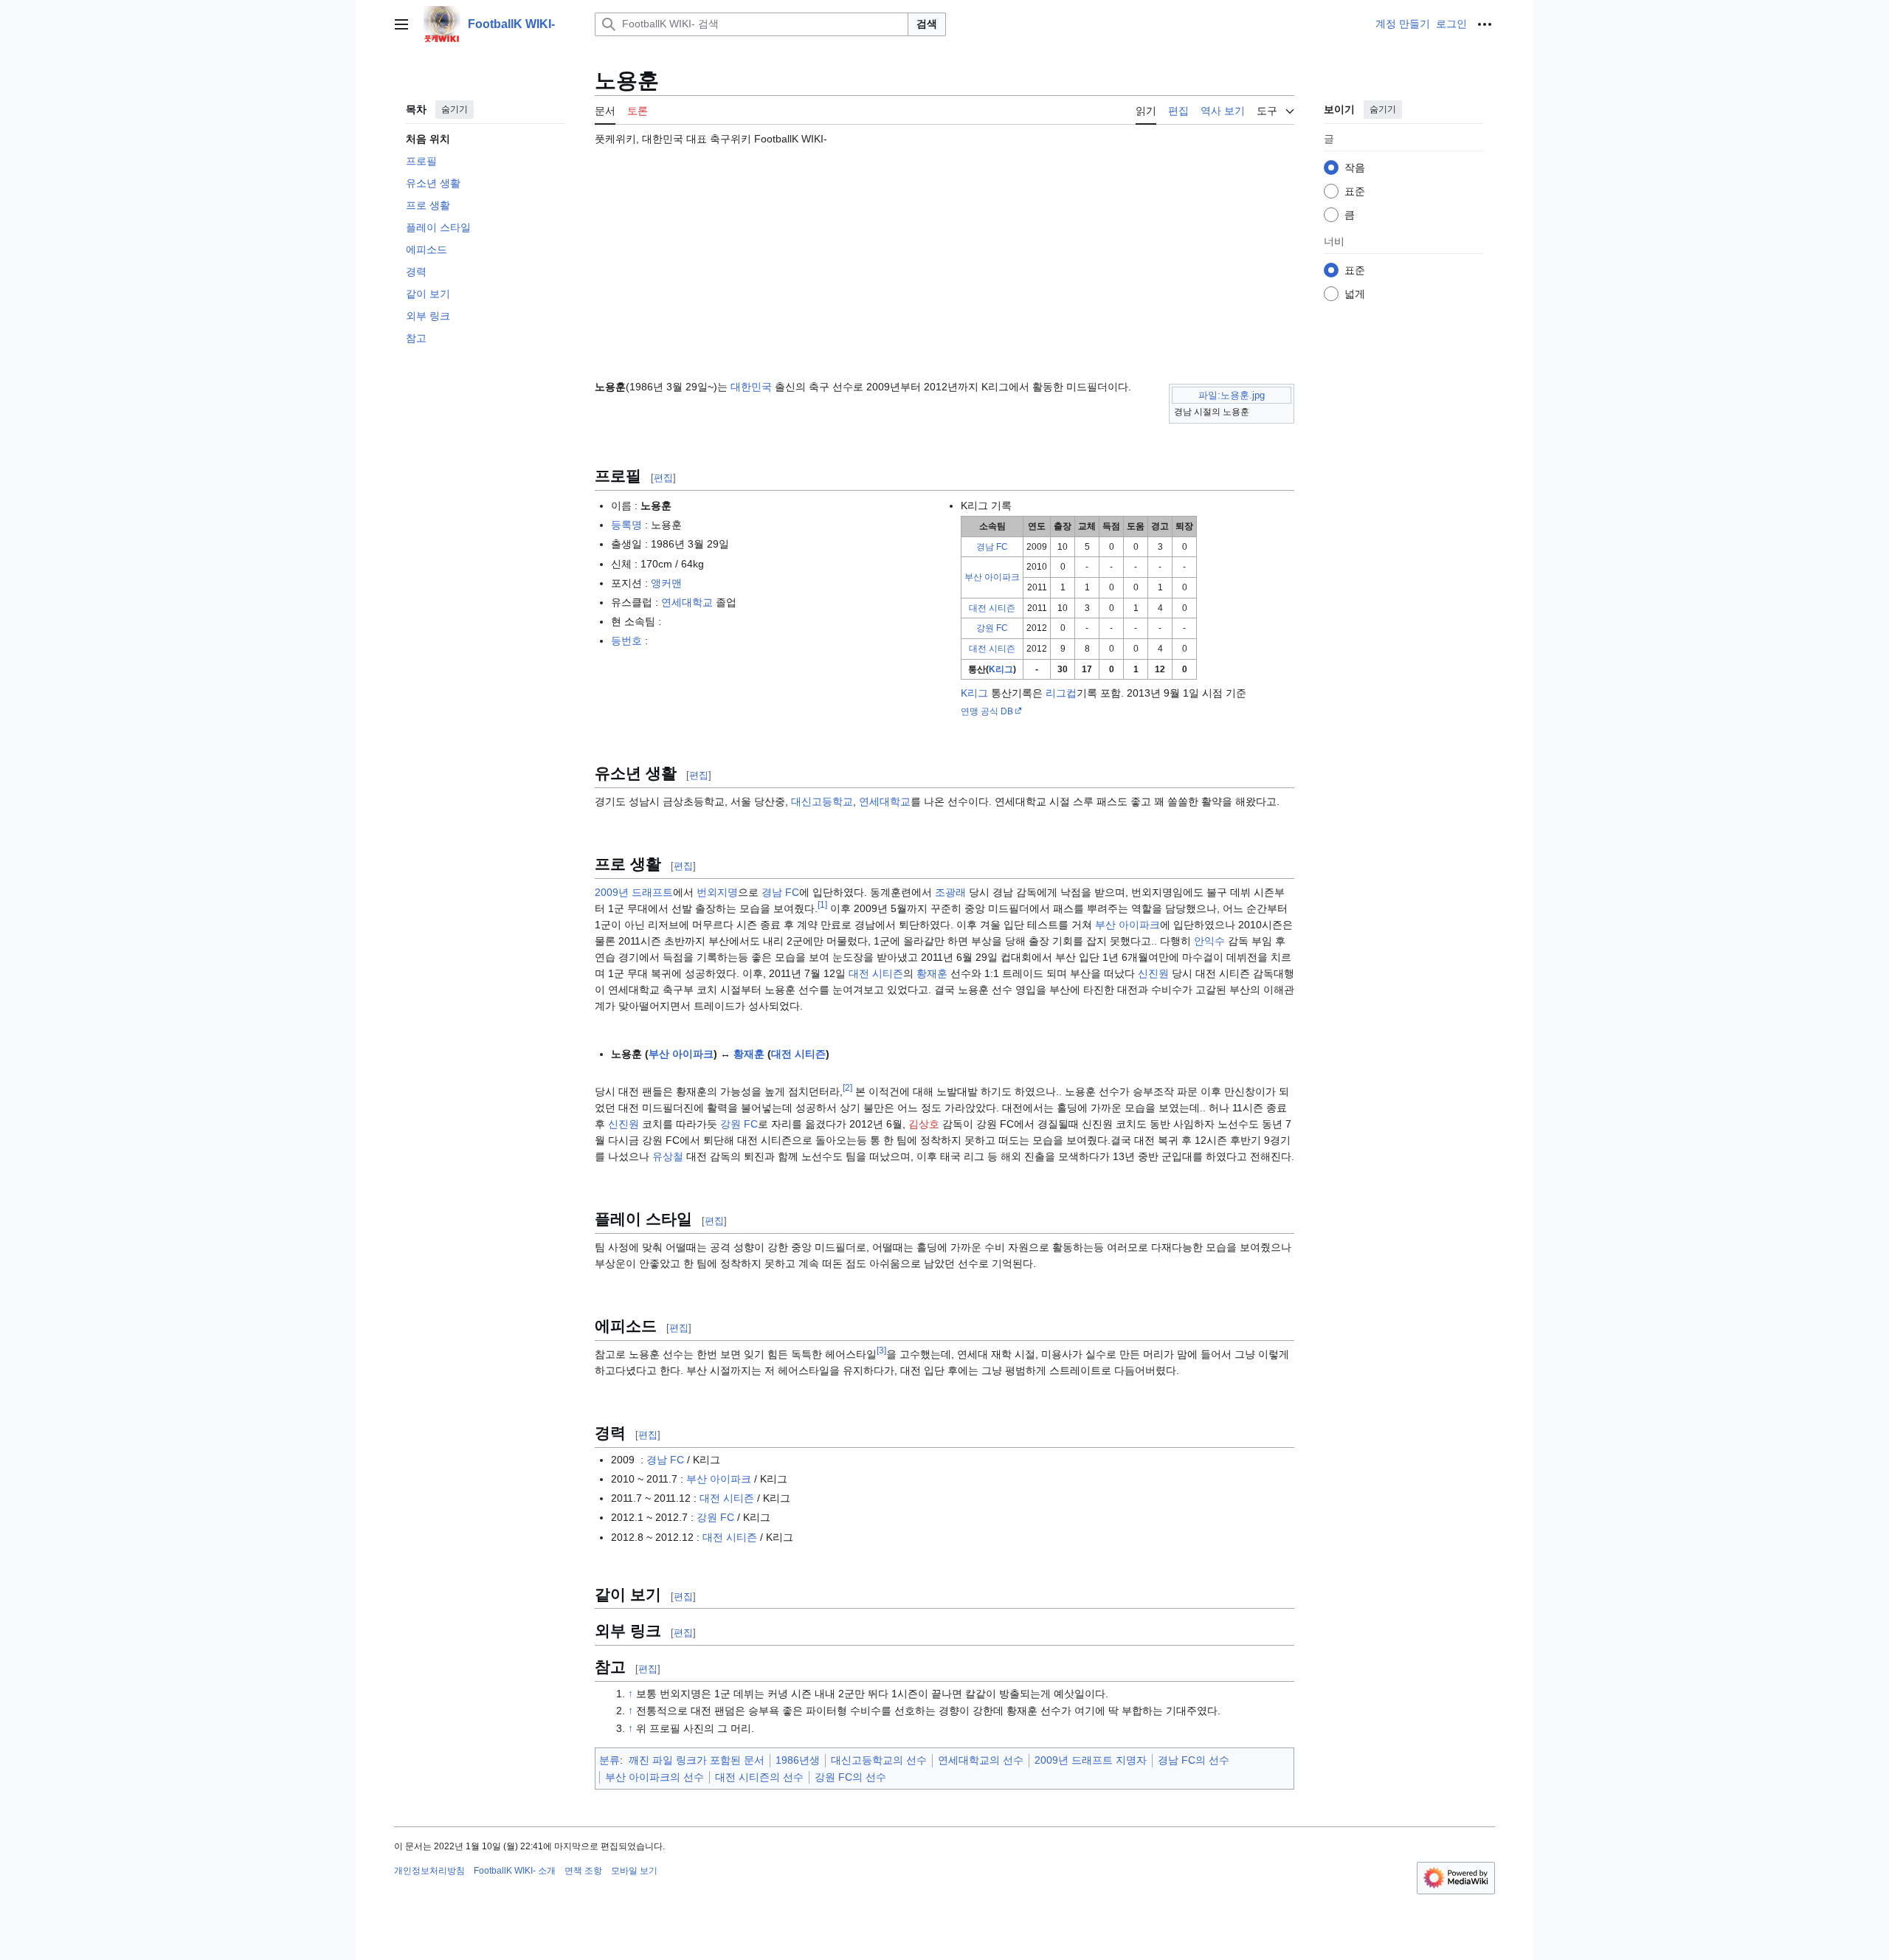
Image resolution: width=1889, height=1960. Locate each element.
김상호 (924, 1124)
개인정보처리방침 (429, 1871)
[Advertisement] (944, 256)
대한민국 (751, 387)
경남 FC (992, 547)
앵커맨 (666, 583)
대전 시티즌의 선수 (759, 1777)
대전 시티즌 (992, 608)
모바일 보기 (634, 1871)
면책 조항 (583, 1871)
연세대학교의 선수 (981, 1760)
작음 (1355, 168)
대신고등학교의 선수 (879, 1760)
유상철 (668, 1156)
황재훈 (932, 973)
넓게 (1355, 294)
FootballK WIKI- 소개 (515, 1871)
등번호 (626, 641)
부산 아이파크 (992, 577)
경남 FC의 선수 (1194, 1760)
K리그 (1001, 669)
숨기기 (455, 109)
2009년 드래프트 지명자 (1091, 1760)
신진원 (1153, 973)
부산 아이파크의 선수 (655, 1777)
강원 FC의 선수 (850, 1777)
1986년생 (798, 1760)
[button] (401, 24)
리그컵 (1061, 693)
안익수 (1209, 941)
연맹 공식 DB (987, 711)
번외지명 (717, 892)
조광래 (950, 892)
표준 (1355, 191)
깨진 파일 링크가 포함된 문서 (697, 1760)
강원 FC (992, 628)
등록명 (626, 525)
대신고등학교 (822, 801)
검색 (927, 24)
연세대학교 (687, 602)
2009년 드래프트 (634, 892)
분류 (609, 1760)
